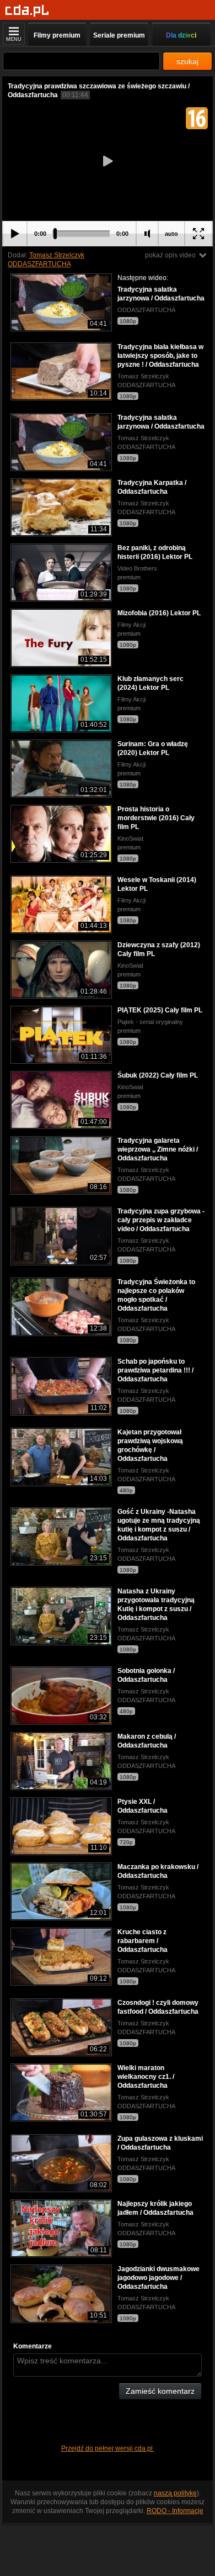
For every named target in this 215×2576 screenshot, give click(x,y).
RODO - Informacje (175, 2511)
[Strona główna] (27, 11)
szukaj (187, 61)
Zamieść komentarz (160, 2391)
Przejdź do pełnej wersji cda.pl (108, 2448)
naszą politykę (175, 2493)
